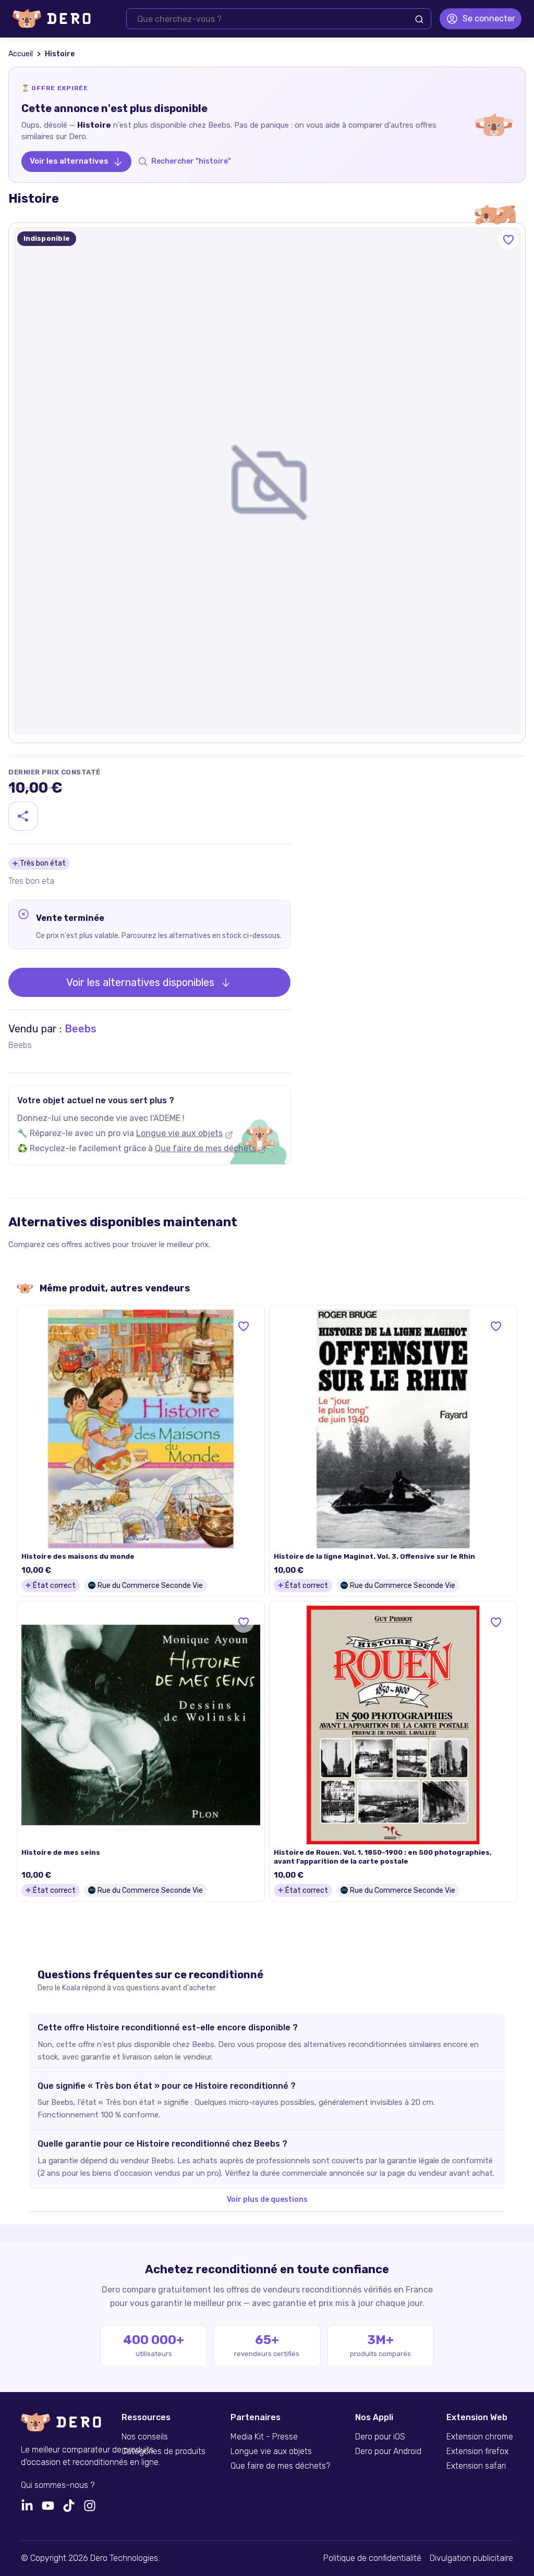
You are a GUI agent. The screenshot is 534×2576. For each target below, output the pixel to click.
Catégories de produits (163, 2451)
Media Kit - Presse (264, 2437)
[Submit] (419, 19)
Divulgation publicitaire (471, 2558)
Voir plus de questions (267, 2199)
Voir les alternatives (69, 161)
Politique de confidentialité (372, 2558)
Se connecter (489, 19)
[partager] (23, 816)
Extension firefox (477, 2451)
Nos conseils (145, 2437)
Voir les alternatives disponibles (140, 982)
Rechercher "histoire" (191, 161)
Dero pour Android (388, 2451)
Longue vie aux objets (179, 1133)
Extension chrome (480, 2437)
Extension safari (476, 2466)
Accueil (21, 54)
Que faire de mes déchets (205, 1148)
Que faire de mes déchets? (280, 2466)
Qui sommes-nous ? (58, 2485)
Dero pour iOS (380, 2437)
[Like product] (508, 240)
